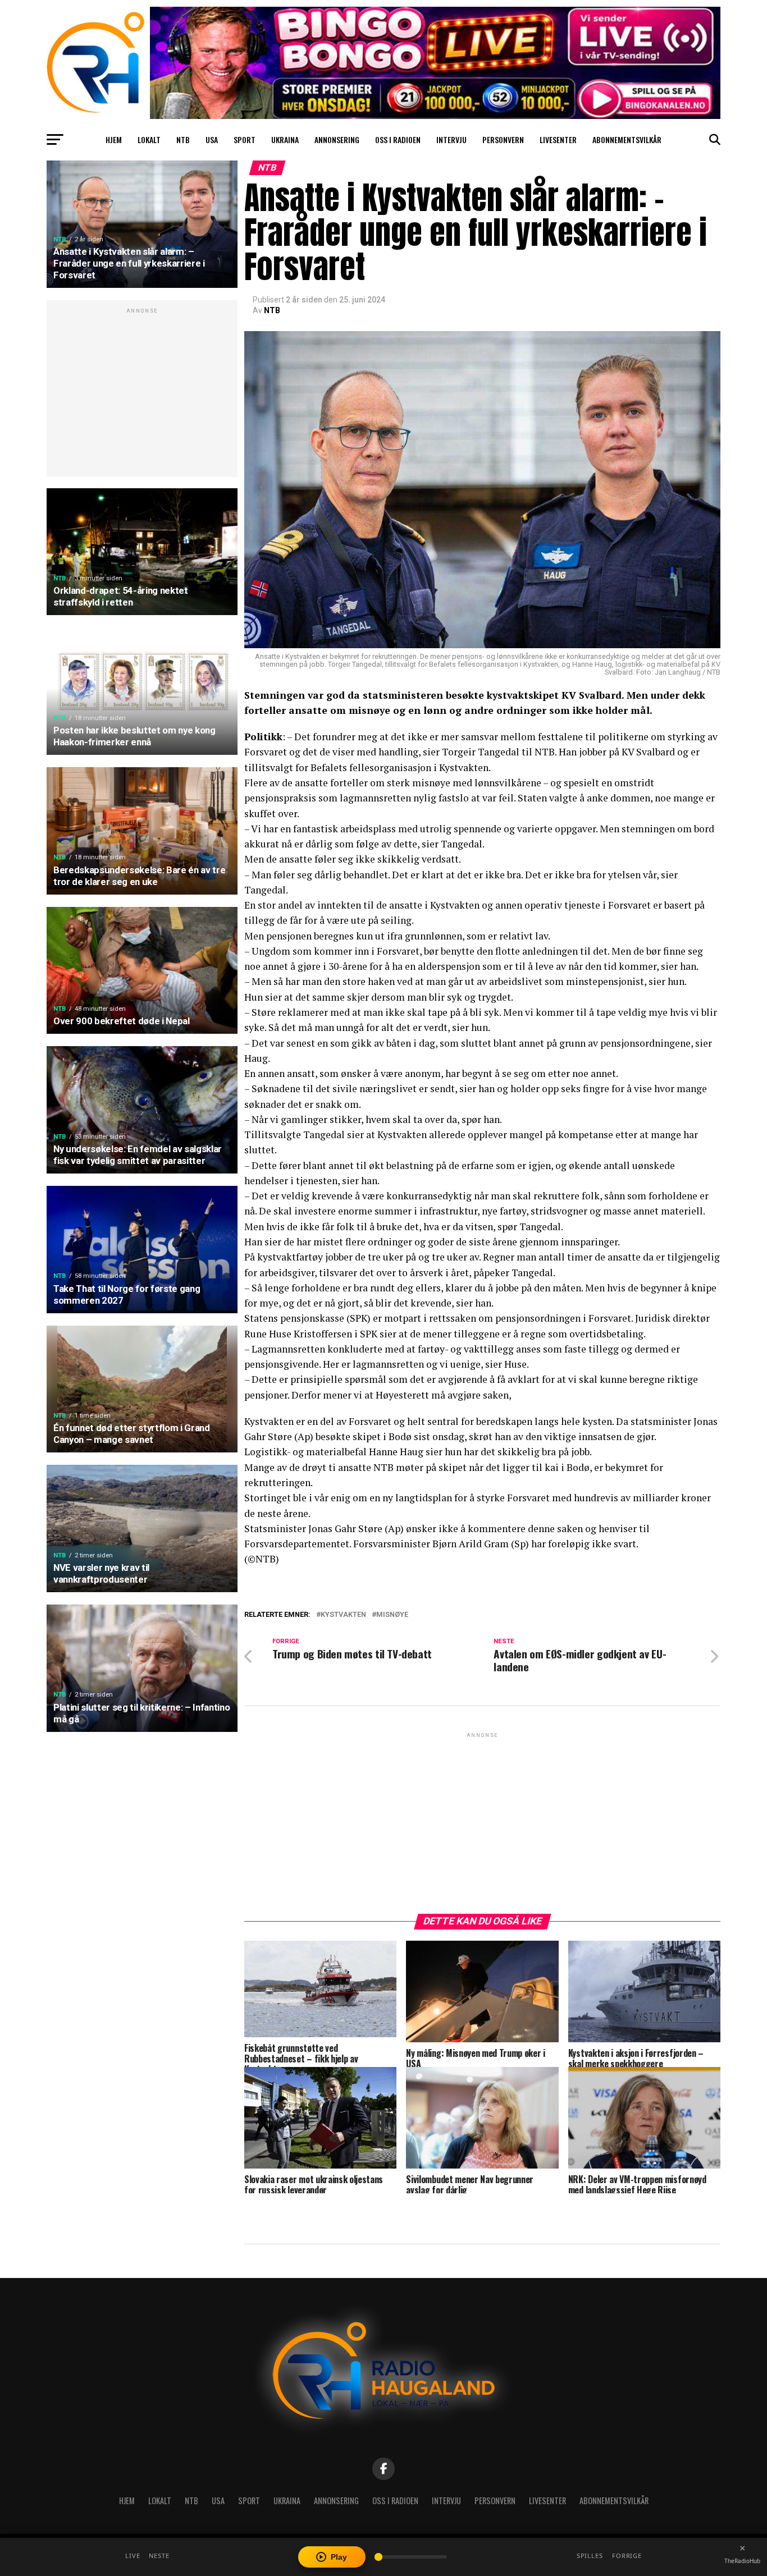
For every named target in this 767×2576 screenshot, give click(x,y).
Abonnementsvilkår (627, 139)
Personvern (503, 139)
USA (212, 139)
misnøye (392, 1615)
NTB (183, 139)
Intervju (451, 139)
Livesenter (558, 139)
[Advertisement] (142, 395)
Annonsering (337, 139)
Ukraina (285, 139)
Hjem (114, 139)
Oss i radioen (398, 139)
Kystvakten (343, 1615)
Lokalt (149, 139)
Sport (245, 139)
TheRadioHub (742, 2561)
